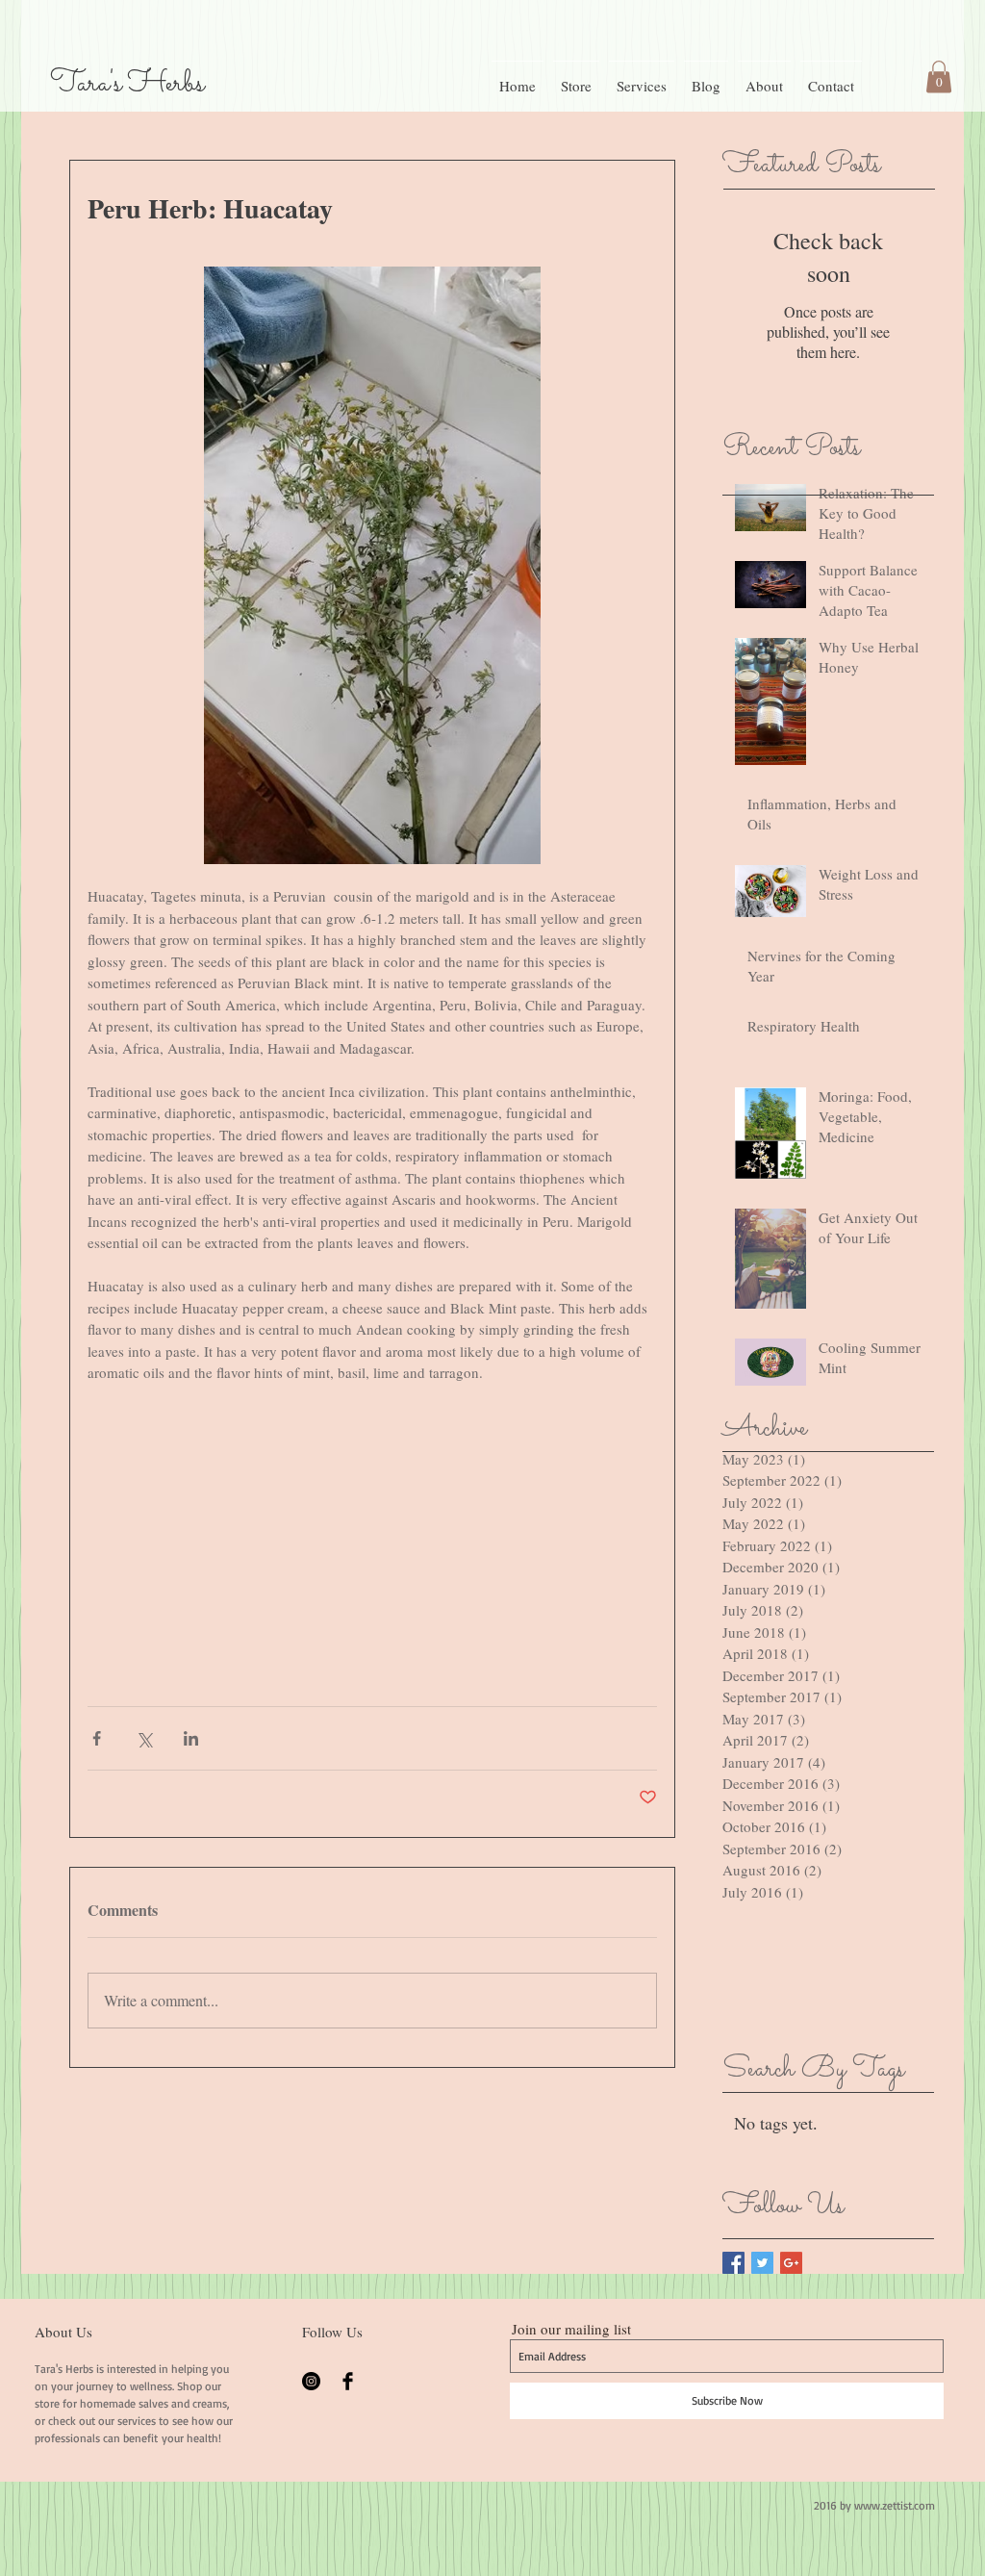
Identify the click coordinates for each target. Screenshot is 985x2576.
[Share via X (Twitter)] (144, 1738)
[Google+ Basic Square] (791, 2263)
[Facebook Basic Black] (348, 2381)
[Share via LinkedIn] (191, 1738)
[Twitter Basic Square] (762, 2263)
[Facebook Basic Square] (733, 2263)
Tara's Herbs (127, 84)
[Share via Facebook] (97, 1738)
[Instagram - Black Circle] (311, 2381)
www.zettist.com (895, 2505)
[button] (939, 77)
